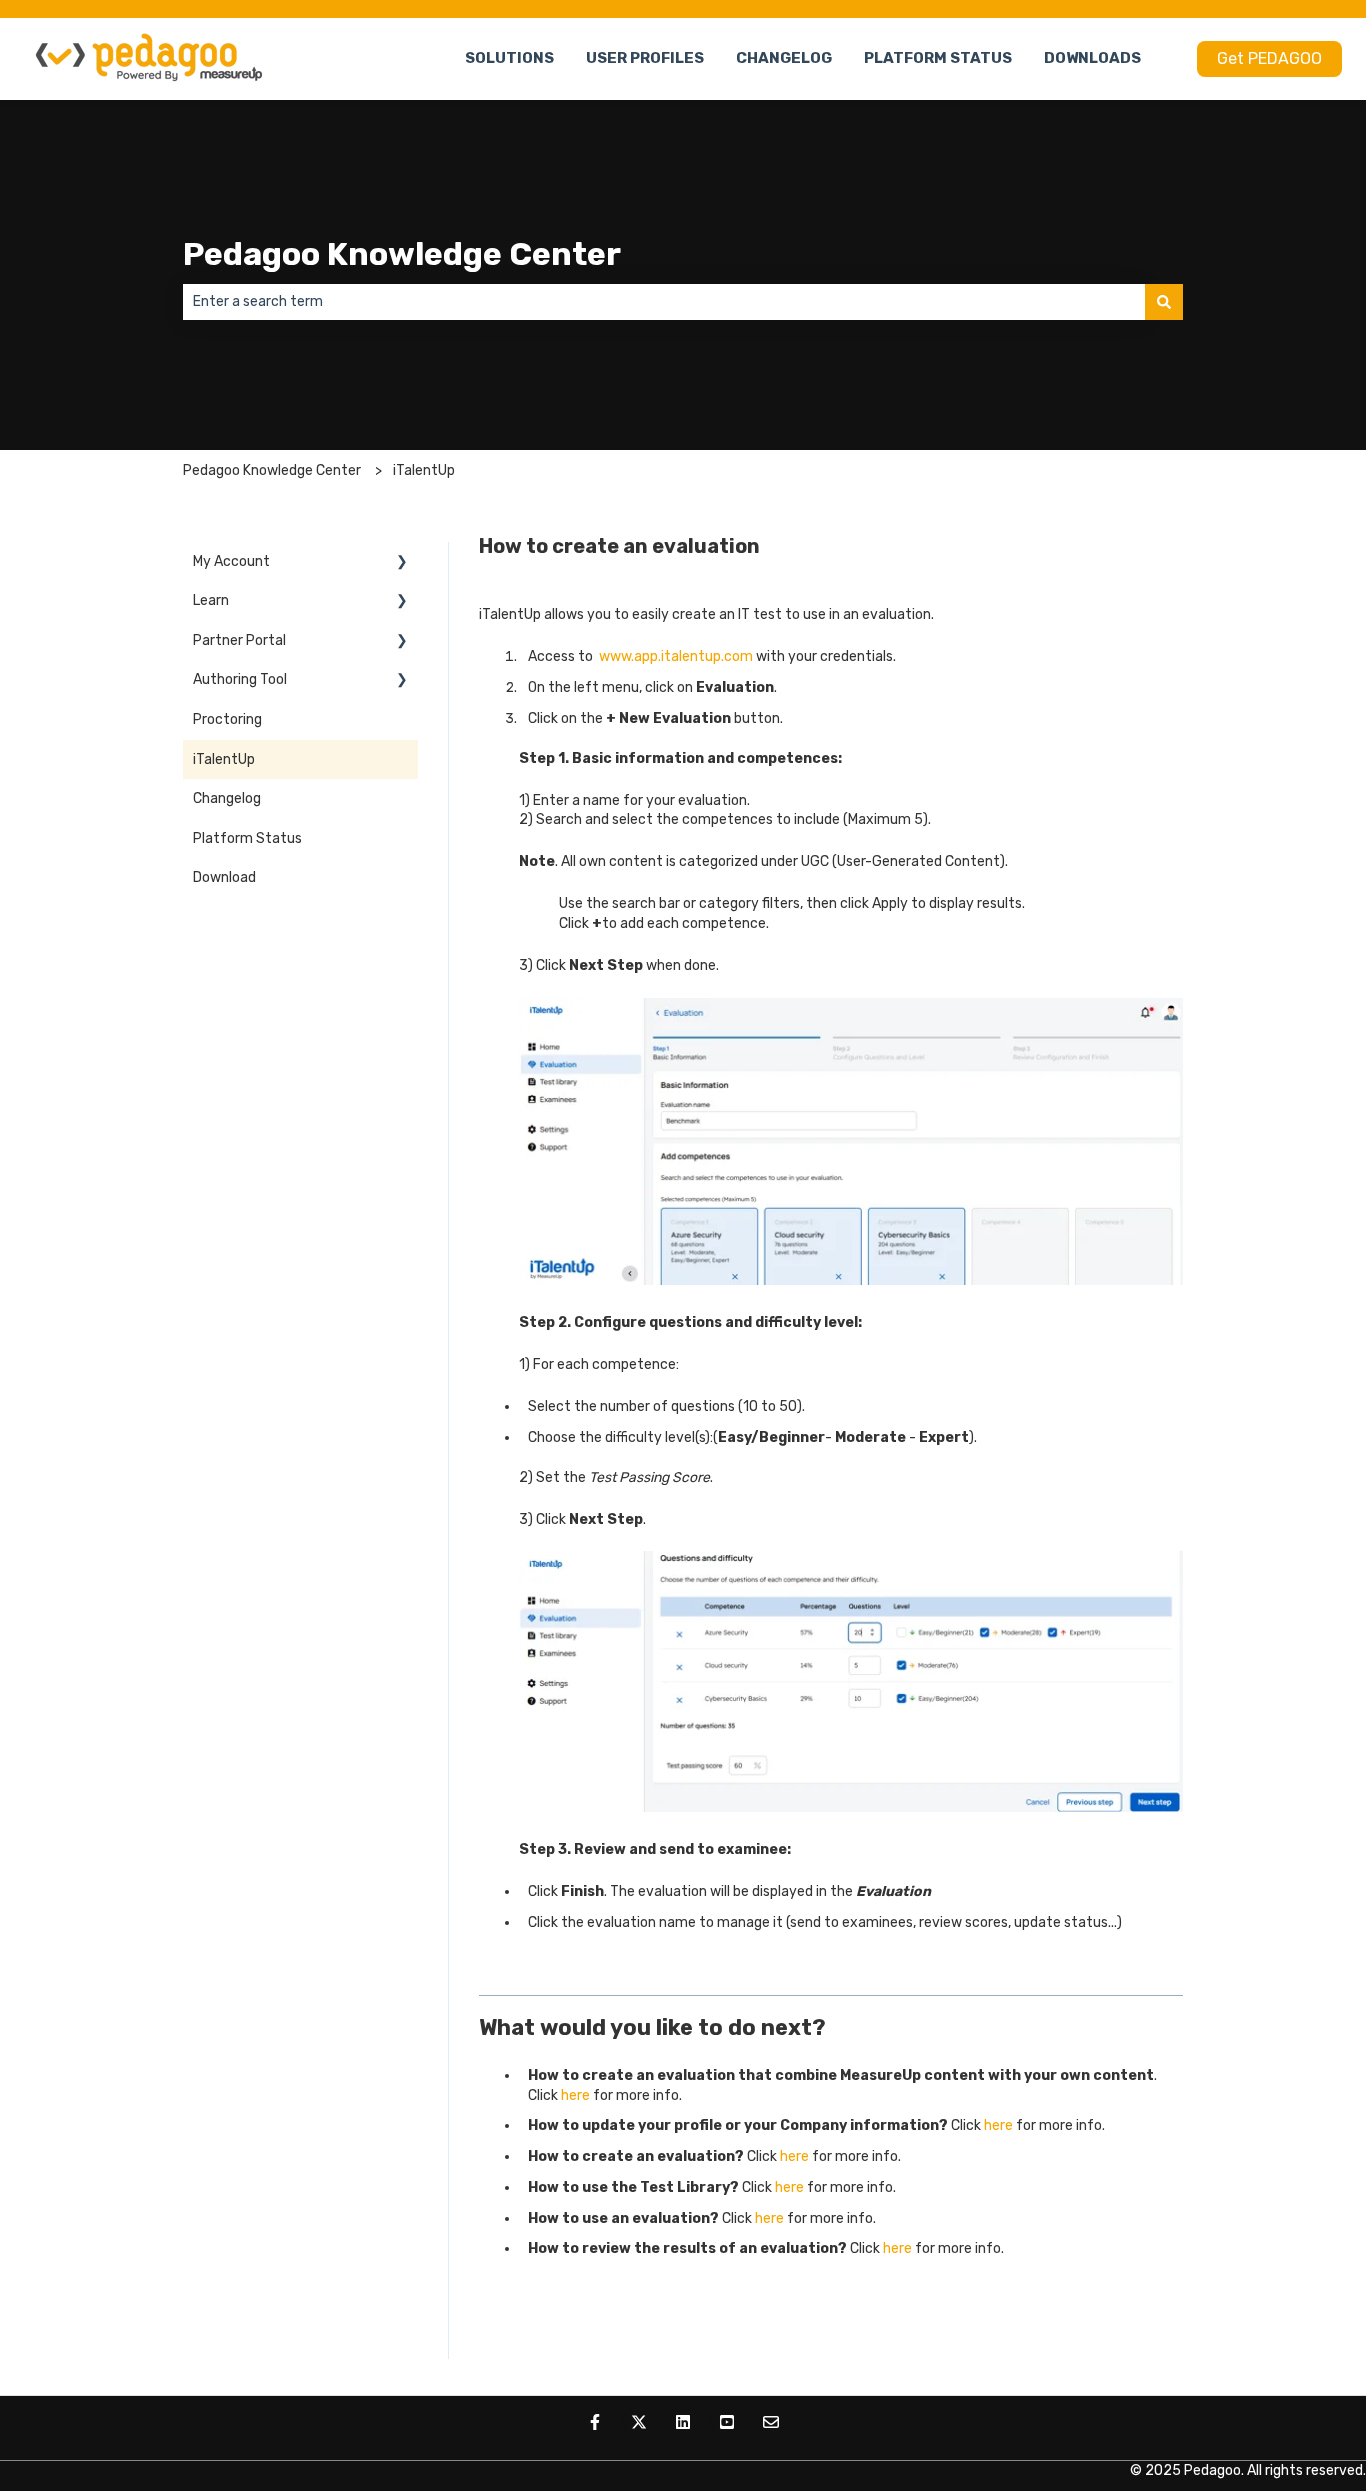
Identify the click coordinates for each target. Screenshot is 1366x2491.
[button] (402, 564)
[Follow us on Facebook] (595, 2422)
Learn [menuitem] (211, 600)
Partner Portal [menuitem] (239, 640)
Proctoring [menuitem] (227, 719)
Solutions (509, 58)
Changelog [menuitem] (227, 798)
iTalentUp (424, 470)
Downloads (1092, 58)
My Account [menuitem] (231, 561)
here (577, 2095)
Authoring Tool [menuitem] (240, 679)
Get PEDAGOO (1269, 58)
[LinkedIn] (683, 2422)
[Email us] (771, 2422)
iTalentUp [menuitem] (224, 759)
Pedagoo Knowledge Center (402, 254)
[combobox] (664, 302)
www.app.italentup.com (676, 656)
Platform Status (938, 58)
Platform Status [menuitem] (247, 838)
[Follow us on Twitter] (639, 2422)
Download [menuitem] (224, 877)
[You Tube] (727, 2422)
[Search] (1164, 302)
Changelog (784, 58)
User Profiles (645, 58)
